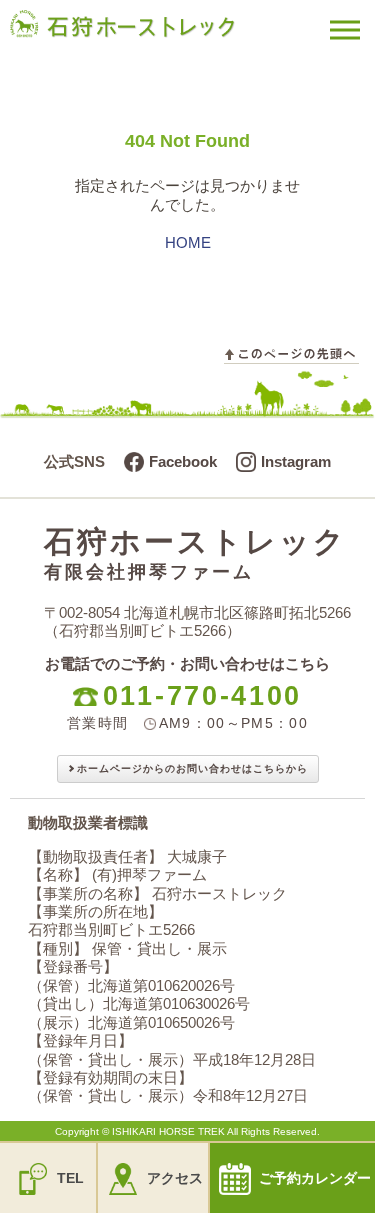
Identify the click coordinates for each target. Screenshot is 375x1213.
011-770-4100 (202, 696)
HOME (188, 242)
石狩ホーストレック (195, 553)
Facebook (183, 461)
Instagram (296, 461)
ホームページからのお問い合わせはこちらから (192, 768)
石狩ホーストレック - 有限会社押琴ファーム (150, 36)
